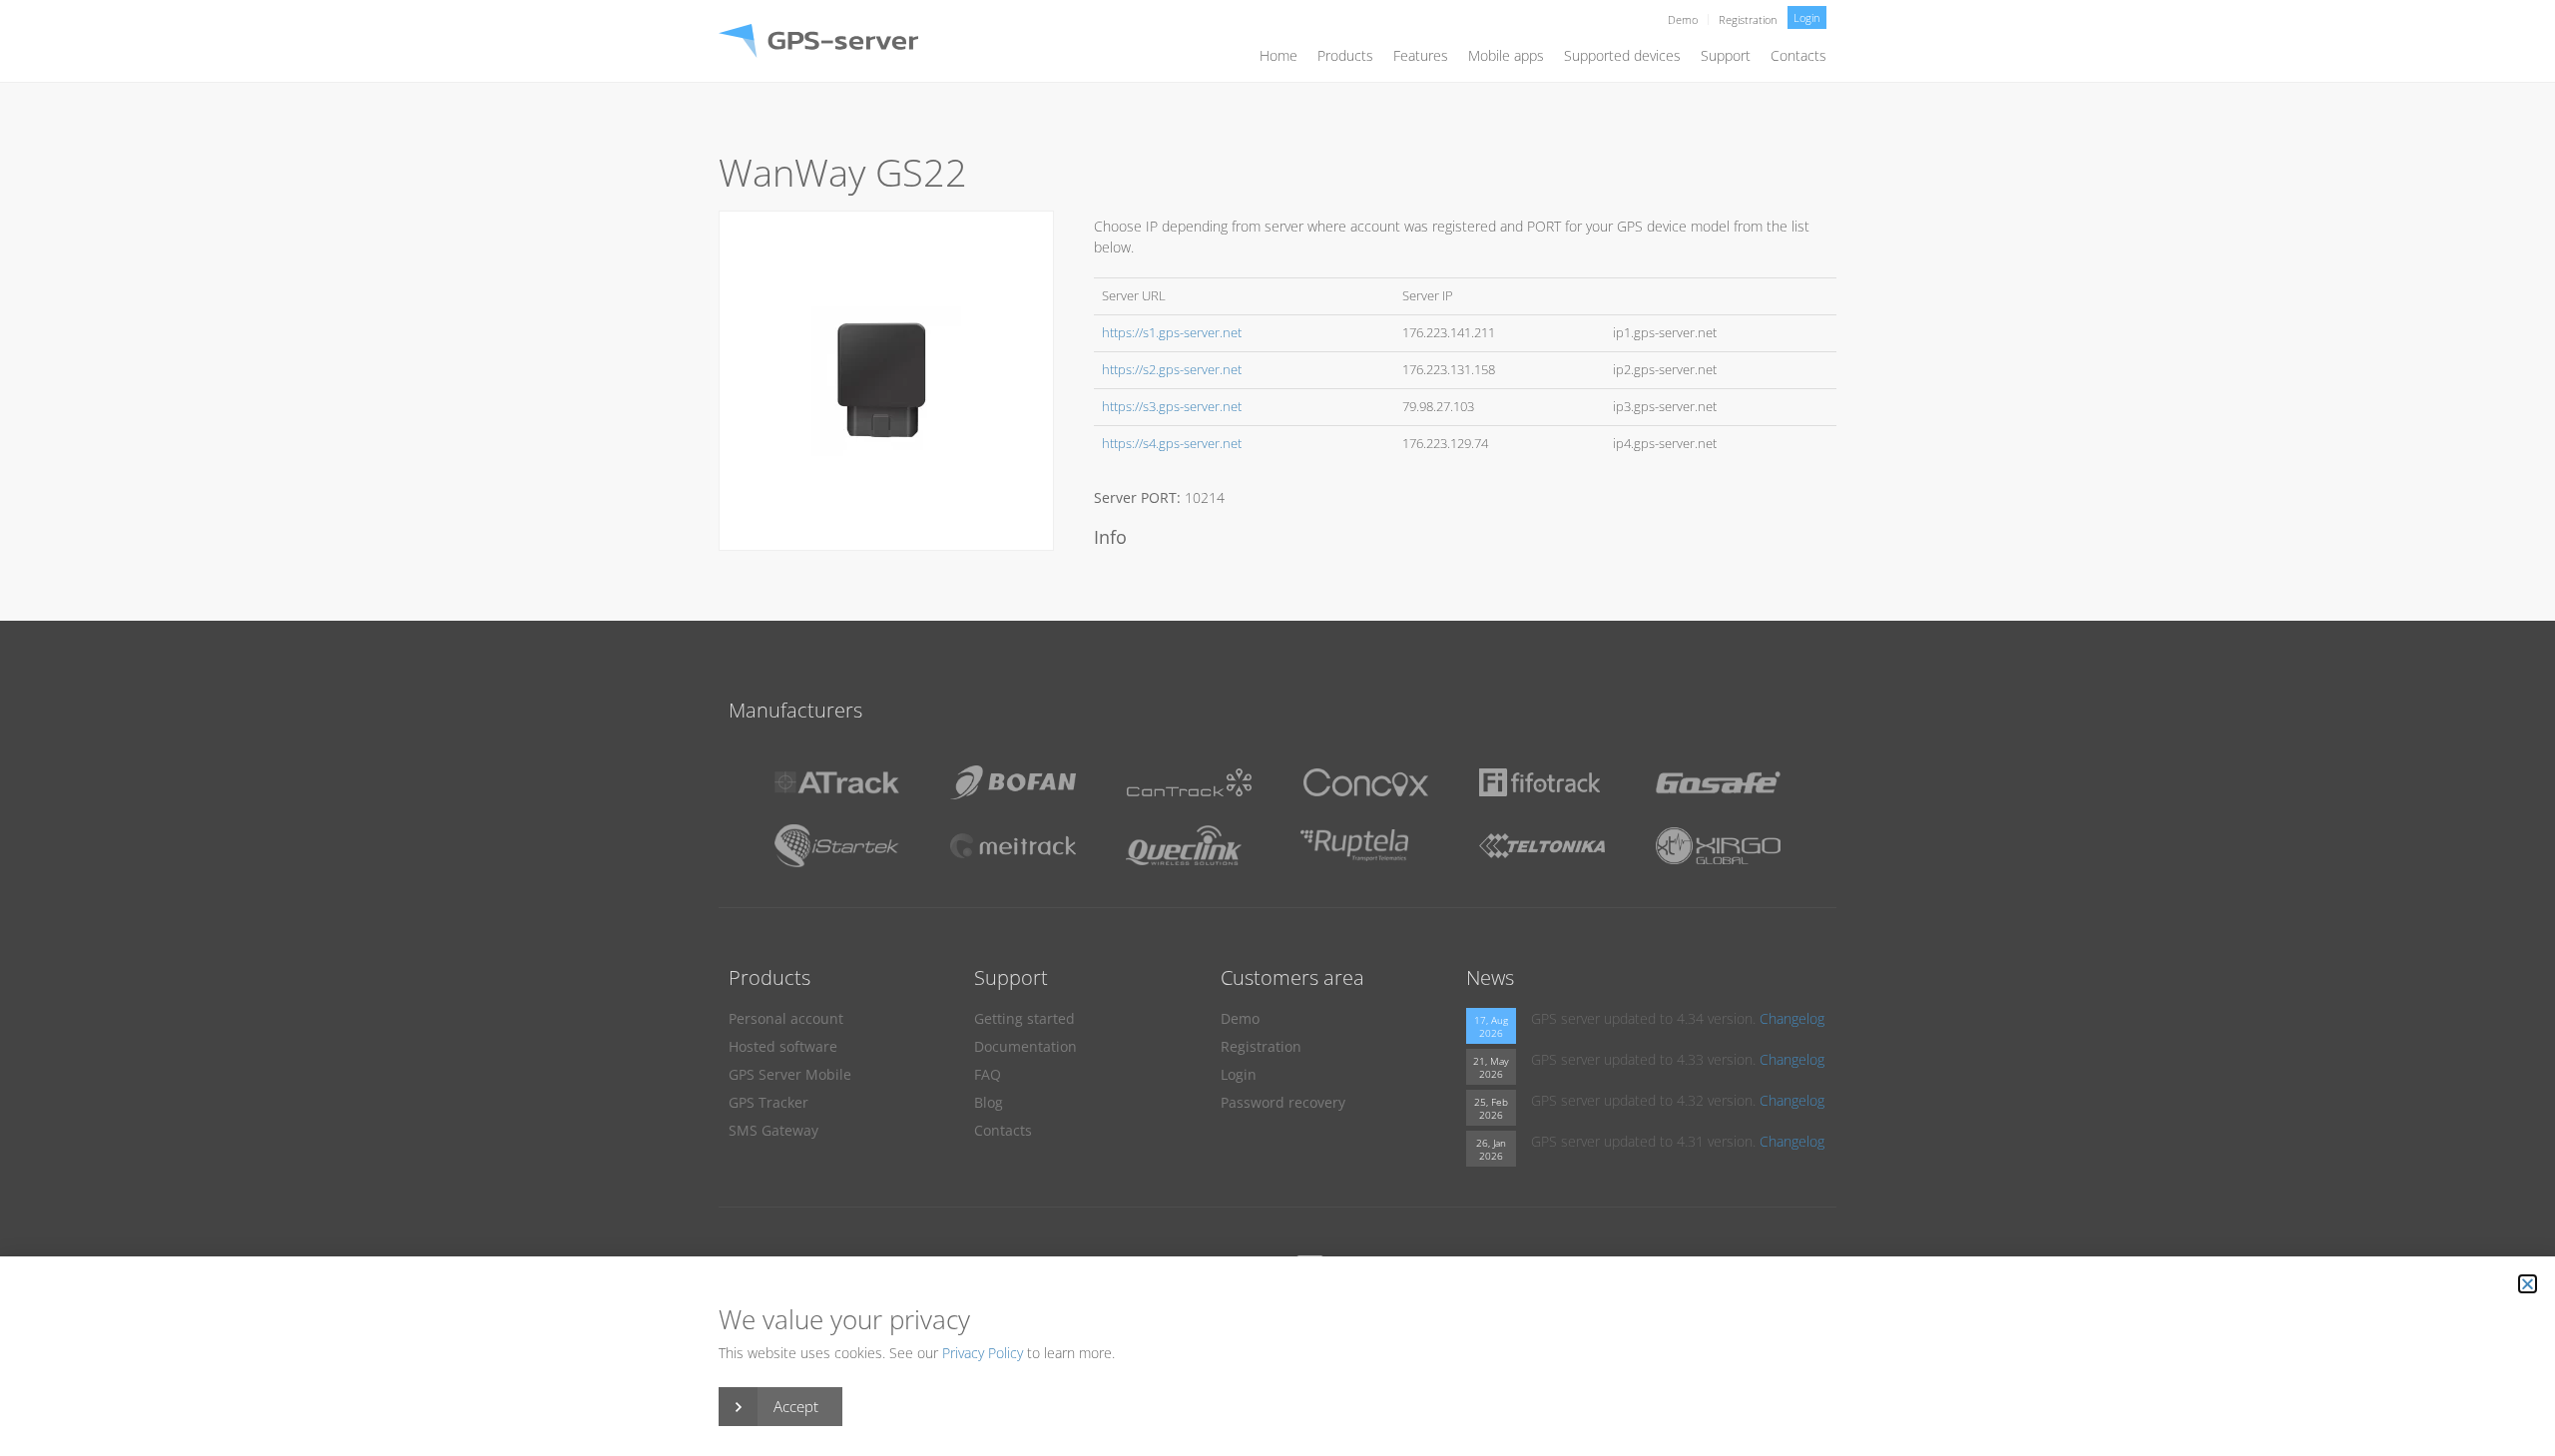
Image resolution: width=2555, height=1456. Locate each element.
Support (1726, 55)
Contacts (1798, 55)
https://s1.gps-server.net (1172, 333)
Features (1421, 55)
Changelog (1792, 1018)
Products (1345, 55)
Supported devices (1622, 55)
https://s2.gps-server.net (1172, 370)
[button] (2528, 1284)
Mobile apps (1506, 55)
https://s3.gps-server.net (1172, 407)
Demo (1683, 19)
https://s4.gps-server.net (1172, 444)
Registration (1748, 19)
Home (1278, 55)
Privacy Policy (983, 1353)
